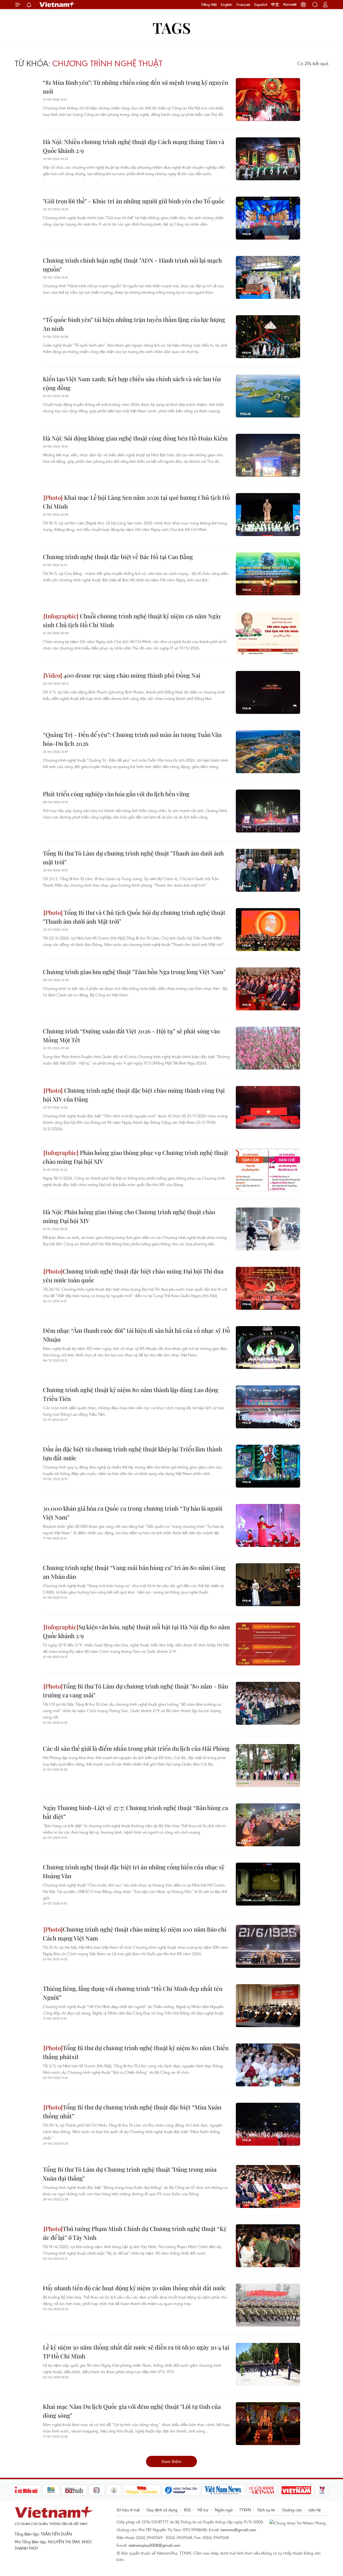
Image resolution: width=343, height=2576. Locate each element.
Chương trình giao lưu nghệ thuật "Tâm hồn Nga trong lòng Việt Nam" (134, 972)
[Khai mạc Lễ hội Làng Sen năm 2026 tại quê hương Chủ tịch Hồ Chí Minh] (268, 515)
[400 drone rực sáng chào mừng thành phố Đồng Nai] (268, 692)
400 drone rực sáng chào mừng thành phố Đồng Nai (131, 675)
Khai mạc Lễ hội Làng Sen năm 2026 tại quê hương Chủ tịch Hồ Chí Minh (136, 502)
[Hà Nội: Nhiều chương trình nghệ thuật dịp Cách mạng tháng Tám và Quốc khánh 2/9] (268, 159)
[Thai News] (114, 2490)
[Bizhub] (74, 2490)
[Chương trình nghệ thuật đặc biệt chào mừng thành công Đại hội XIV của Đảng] (268, 1107)
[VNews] (322, 2490)
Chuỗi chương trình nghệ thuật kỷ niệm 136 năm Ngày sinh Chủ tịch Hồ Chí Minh (132, 620)
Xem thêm (171, 2461)
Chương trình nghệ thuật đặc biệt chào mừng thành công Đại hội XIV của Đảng (134, 1095)
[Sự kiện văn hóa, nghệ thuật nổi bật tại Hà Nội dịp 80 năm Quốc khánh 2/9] (268, 1644)
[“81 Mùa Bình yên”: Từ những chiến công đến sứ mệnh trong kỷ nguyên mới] (268, 100)
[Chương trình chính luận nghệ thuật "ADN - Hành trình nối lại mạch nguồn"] (268, 277)
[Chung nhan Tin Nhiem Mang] (299, 2522)
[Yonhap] (181, 2490)
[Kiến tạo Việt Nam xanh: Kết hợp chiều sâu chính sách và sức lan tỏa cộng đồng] (268, 396)
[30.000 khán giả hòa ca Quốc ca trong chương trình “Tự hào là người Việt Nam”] (268, 1525)
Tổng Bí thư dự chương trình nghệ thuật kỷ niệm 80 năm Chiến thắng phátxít (136, 2052)
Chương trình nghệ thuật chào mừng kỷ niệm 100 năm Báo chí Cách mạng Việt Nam (135, 1934)
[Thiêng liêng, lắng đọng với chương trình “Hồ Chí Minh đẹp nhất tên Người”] (268, 2006)
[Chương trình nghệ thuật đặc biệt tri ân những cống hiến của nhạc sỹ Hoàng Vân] (268, 1884)
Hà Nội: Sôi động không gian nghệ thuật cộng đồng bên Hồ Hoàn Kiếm (135, 438)
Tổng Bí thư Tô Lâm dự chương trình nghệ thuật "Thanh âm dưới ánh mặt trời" (133, 858)
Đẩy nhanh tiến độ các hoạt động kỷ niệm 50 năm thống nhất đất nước (134, 2288)
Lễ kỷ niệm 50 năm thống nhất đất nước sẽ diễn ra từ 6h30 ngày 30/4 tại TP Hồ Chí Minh (136, 2352)
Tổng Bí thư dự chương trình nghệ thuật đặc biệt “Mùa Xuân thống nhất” (132, 2111)
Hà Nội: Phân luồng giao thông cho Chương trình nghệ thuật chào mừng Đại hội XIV (129, 1216)
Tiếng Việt (209, 5)
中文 (275, 5)
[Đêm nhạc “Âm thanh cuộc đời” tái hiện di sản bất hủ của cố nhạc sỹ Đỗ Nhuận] (268, 1348)
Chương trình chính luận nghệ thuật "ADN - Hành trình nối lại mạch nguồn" (132, 265)
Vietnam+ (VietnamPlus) (57, 5)
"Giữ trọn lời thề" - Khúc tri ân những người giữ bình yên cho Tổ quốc (134, 201)
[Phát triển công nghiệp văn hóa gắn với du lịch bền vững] (268, 811)
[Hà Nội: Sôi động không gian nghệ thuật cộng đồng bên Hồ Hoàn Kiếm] (268, 455)
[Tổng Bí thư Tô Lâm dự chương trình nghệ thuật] (268, 1703)
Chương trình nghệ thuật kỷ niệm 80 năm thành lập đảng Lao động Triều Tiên (131, 1394)
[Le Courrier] (262, 2490)
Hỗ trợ (203, 2510)
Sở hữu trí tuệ (128, 2510)
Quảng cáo (292, 2510)
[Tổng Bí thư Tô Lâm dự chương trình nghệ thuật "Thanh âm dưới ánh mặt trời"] (268, 870)
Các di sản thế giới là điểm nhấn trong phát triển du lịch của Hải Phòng (136, 1748)
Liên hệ (315, 2510)
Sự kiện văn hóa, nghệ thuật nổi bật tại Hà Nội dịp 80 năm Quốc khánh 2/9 (136, 1631)
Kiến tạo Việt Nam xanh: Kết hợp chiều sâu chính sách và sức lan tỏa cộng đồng (132, 383)
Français (243, 5)
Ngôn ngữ (224, 2510)
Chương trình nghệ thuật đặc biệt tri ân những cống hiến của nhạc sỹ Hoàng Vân (134, 1871)
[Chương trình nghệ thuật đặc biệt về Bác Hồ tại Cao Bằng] (268, 574)
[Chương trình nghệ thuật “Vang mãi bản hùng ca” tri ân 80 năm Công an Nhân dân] (268, 1585)
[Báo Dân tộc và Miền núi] (21, 2490)
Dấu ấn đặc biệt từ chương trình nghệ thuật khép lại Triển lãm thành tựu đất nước (133, 1453)
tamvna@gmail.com (238, 2530)
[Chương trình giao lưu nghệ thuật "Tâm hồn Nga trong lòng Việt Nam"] (268, 989)
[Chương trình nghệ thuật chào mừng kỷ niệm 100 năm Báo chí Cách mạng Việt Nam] (268, 1946)
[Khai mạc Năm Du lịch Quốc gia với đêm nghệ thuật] (268, 2424)
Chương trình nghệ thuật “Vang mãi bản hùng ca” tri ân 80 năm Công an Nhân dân (134, 1572)
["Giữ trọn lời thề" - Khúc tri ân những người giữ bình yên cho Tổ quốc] (268, 218)
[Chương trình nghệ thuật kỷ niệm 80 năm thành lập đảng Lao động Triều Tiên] (268, 1407)
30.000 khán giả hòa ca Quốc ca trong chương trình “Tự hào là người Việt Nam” (133, 1513)
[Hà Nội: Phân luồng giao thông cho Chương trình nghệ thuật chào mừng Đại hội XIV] (268, 1229)
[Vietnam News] (223, 2490)
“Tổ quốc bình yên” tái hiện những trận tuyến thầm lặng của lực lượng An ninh (134, 324)
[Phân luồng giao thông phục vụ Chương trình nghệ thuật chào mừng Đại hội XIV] (268, 1170)
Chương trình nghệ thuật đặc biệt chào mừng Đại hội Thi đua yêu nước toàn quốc (133, 1276)
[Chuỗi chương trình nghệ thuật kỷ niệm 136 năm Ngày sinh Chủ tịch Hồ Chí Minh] (268, 633)
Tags (172, 27)
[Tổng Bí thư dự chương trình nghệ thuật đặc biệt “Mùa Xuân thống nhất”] (268, 2124)
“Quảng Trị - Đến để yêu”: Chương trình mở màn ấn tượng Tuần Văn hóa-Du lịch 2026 (132, 739)
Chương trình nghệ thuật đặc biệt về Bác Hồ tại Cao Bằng (118, 557)
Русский (290, 5)
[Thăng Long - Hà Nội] (303, 5)
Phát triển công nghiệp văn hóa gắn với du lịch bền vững (116, 794)
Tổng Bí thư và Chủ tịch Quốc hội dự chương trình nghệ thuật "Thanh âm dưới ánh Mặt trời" (134, 917)
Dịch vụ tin (266, 2510)
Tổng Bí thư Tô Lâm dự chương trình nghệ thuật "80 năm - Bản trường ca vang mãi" (135, 1691)
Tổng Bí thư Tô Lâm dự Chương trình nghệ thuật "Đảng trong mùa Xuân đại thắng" (130, 2174)
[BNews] (51, 2490)
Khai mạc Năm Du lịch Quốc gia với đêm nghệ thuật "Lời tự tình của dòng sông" (132, 2411)
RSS (187, 2510)
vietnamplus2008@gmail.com (154, 2545)
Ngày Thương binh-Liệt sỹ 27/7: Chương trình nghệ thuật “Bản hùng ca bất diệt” (135, 1812)
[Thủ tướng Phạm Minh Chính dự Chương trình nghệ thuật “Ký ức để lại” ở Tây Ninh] (268, 2246)
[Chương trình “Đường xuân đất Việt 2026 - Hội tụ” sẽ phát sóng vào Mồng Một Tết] (268, 1048)
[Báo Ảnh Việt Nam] (296, 2490)
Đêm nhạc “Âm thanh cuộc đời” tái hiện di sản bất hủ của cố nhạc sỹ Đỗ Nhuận (136, 1335)
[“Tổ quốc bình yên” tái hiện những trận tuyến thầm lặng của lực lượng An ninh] (268, 337)
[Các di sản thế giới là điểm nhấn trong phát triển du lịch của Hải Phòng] (268, 1766)
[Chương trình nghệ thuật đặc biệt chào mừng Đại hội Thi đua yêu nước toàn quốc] (268, 1288)
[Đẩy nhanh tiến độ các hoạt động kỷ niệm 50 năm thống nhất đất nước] (268, 2305)
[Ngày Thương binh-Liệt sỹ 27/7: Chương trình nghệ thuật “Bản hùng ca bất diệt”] (268, 1825)
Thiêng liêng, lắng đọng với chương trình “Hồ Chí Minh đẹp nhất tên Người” (133, 1993)
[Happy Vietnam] (142, 2490)
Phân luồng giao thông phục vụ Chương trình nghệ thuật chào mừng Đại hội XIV (136, 1157)
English (227, 5)
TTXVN (245, 2510)
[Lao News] (97, 2490)
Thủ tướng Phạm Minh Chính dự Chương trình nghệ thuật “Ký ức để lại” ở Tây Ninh (135, 2233)
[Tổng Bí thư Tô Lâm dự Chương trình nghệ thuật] (268, 2186)
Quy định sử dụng (162, 2510)
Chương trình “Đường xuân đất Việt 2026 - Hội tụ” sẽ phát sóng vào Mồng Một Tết (131, 1035)
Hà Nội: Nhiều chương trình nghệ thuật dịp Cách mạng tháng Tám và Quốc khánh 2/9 (134, 146)
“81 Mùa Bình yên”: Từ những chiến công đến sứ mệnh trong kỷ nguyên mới (136, 87)
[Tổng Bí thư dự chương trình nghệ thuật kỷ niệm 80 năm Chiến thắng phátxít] (268, 2065)
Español (261, 5)
